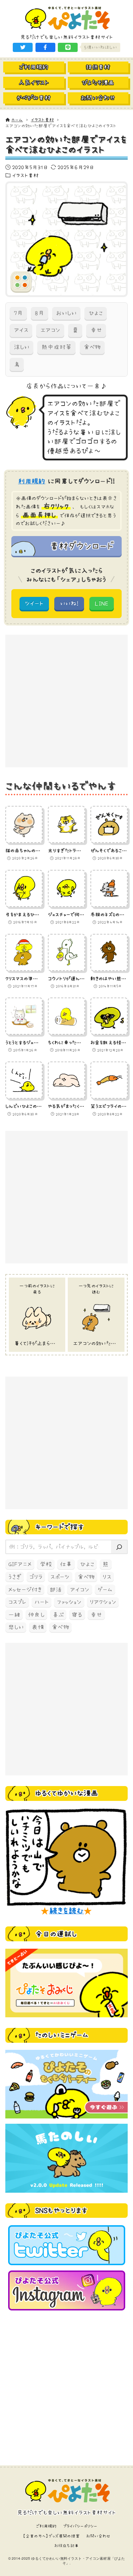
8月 (39, 313)
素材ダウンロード (82, 546)
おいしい (66, 313)
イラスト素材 (26, 175)
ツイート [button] (34, 603)
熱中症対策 (57, 347)
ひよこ (96, 313)
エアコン (50, 330)
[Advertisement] (66, 701)
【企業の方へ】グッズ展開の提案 (51, 2536)
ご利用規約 (46, 2526)
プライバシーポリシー (80, 2526)
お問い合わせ (98, 2536)
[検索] (119, 1547)
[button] (23, 47)
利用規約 (32, 481)
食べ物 (92, 347)
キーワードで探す (60, 1527)
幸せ (96, 330)
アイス (21, 330)
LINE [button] (101, 603)
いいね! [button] (69, 603)
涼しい (22, 347)
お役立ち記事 (66, 2546)
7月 (18, 313)
